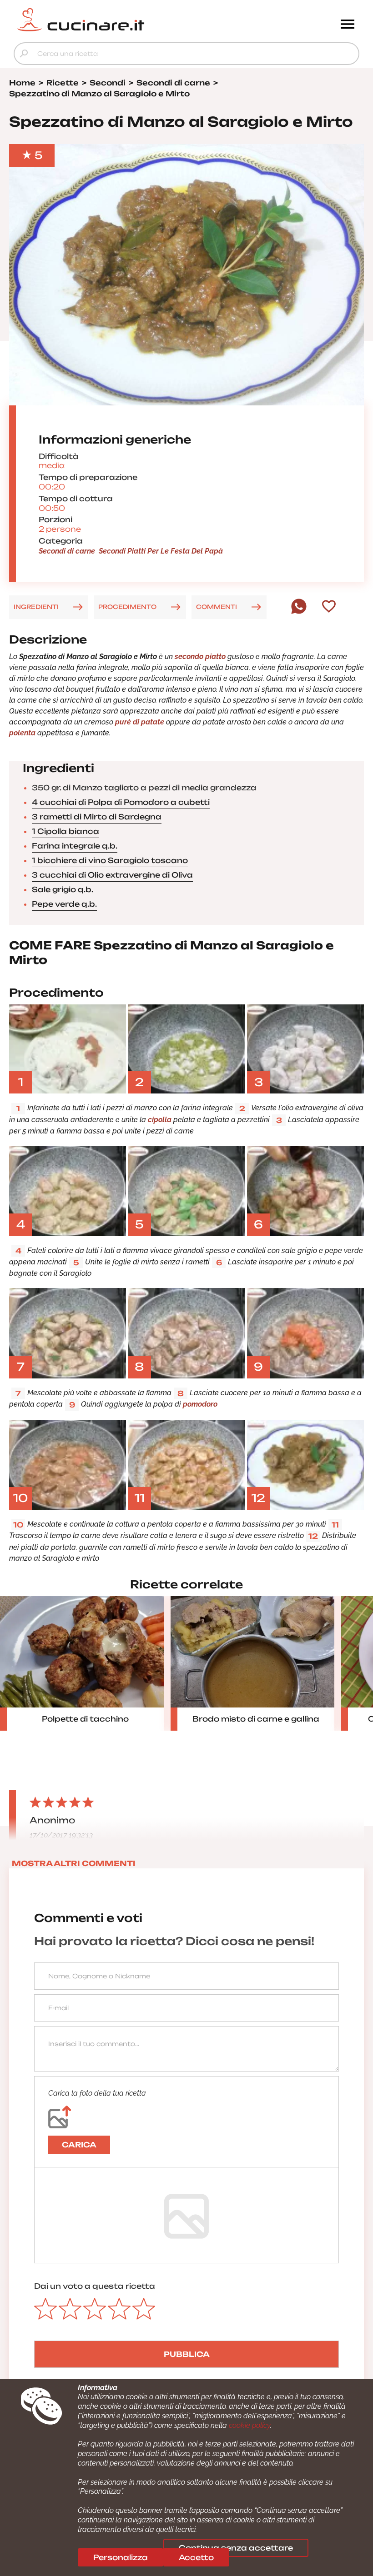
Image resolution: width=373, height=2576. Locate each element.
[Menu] (348, 25)
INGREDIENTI (36, 607)
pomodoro (200, 1404)
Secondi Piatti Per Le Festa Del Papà (161, 551)
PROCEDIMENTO (127, 607)
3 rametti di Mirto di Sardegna (97, 817)
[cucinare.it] (143, 20)
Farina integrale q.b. (75, 846)
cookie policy (250, 2425)
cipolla (160, 1120)
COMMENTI (217, 607)
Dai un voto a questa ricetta (95, 2286)
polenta (22, 733)
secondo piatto (200, 656)
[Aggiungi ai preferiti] (329, 607)
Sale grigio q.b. (63, 889)
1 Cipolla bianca (66, 831)
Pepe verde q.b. (64, 904)
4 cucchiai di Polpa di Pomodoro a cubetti (121, 802)
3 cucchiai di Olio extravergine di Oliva (112, 875)
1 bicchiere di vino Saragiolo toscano (110, 860)
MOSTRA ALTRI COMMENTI (74, 1863)
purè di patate (141, 722)
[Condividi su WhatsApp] (299, 612)
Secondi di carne (67, 551)
